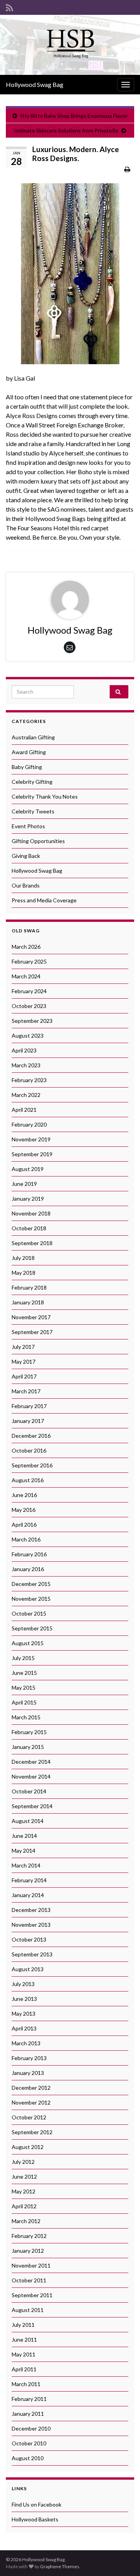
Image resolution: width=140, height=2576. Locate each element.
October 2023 (29, 1006)
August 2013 (28, 1969)
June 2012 (24, 2176)
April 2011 (24, 2369)
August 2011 (28, 2310)
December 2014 (31, 1762)
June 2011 (24, 2339)
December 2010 (31, 2428)
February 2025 (29, 961)
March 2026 (26, 947)
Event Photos (28, 826)
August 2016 (28, 1480)
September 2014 (32, 1806)
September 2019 (32, 1154)
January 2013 (28, 2073)
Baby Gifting (27, 767)
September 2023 (32, 1021)
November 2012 (31, 2102)
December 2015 (31, 1584)
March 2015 (26, 1717)
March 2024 (26, 976)
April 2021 (24, 1110)
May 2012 (24, 2191)
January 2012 (28, 2251)
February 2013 (29, 2058)
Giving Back (26, 856)
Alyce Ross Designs (32, 415)
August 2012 (28, 2147)
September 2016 (32, 1465)
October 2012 (29, 2117)
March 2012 (26, 2221)
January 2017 (28, 1421)
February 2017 (29, 1406)
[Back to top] (122, 2558)
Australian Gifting (33, 737)
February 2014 (29, 1880)
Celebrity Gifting (32, 782)
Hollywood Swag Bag (35, 84)
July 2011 (23, 2325)
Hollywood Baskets (35, 2519)
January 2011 (28, 2414)
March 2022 (26, 1095)
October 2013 (29, 1939)
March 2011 (26, 2384)
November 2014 (31, 1776)
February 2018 (29, 1287)
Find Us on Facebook (37, 2504)
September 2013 (32, 1954)
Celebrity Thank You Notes (45, 796)
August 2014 (28, 1821)
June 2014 (24, 1836)
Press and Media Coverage (44, 900)
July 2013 (23, 1984)
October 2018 (29, 1228)
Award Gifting (29, 752)
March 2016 (26, 1539)
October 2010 (29, 2443)
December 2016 (31, 1436)
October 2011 (29, 2280)
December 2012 (31, 2088)
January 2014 (28, 1895)
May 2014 (24, 1851)
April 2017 (24, 1376)
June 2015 (24, 1673)
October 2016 (29, 1450)
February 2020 (29, 1124)
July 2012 (23, 2162)
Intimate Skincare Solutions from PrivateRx (66, 130)
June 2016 (24, 1495)
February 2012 (29, 2236)
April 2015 (24, 1702)
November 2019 (31, 1139)
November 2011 (31, 2265)
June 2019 (24, 1184)
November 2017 (31, 1317)
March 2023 (26, 1065)
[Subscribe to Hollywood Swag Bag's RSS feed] (10, 6)
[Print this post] (127, 169)
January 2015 (28, 1747)
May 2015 (24, 1688)
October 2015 (29, 1613)
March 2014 (26, 1865)
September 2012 (32, 2132)
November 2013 (31, 1925)
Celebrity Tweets (33, 811)
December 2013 (31, 1910)
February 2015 (29, 1732)
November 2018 (31, 1213)
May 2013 (24, 2013)
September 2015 (32, 1628)
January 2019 (28, 1199)
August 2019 (28, 1169)
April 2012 (24, 2206)
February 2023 (29, 1080)
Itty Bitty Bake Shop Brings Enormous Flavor (74, 116)
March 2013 (26, 2043)
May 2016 (24, 1510)
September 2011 (32, 2295)
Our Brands (26, 885)
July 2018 (23, 1258)
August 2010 (28, 2458)
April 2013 (24, 2028)
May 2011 (24, 2354)
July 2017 (23, 1347)
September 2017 (32, 1332)
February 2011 (29, 2399)
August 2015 (28, 1643)
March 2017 (26, 1391)
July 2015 (23, 1658)
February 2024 (29, 991)
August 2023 (28, 1036)
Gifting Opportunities (38, 841)
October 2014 (29, 1791)
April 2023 (24, 1050)
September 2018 (32, 1243)
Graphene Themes (60, 2566)
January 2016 (28, 1569)
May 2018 (24, 1273)
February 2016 (29, 1554)
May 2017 (24, 1362)
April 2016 (24, 1525)
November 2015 (31, 1599)
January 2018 (28, 1302)
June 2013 (24, 1999)
